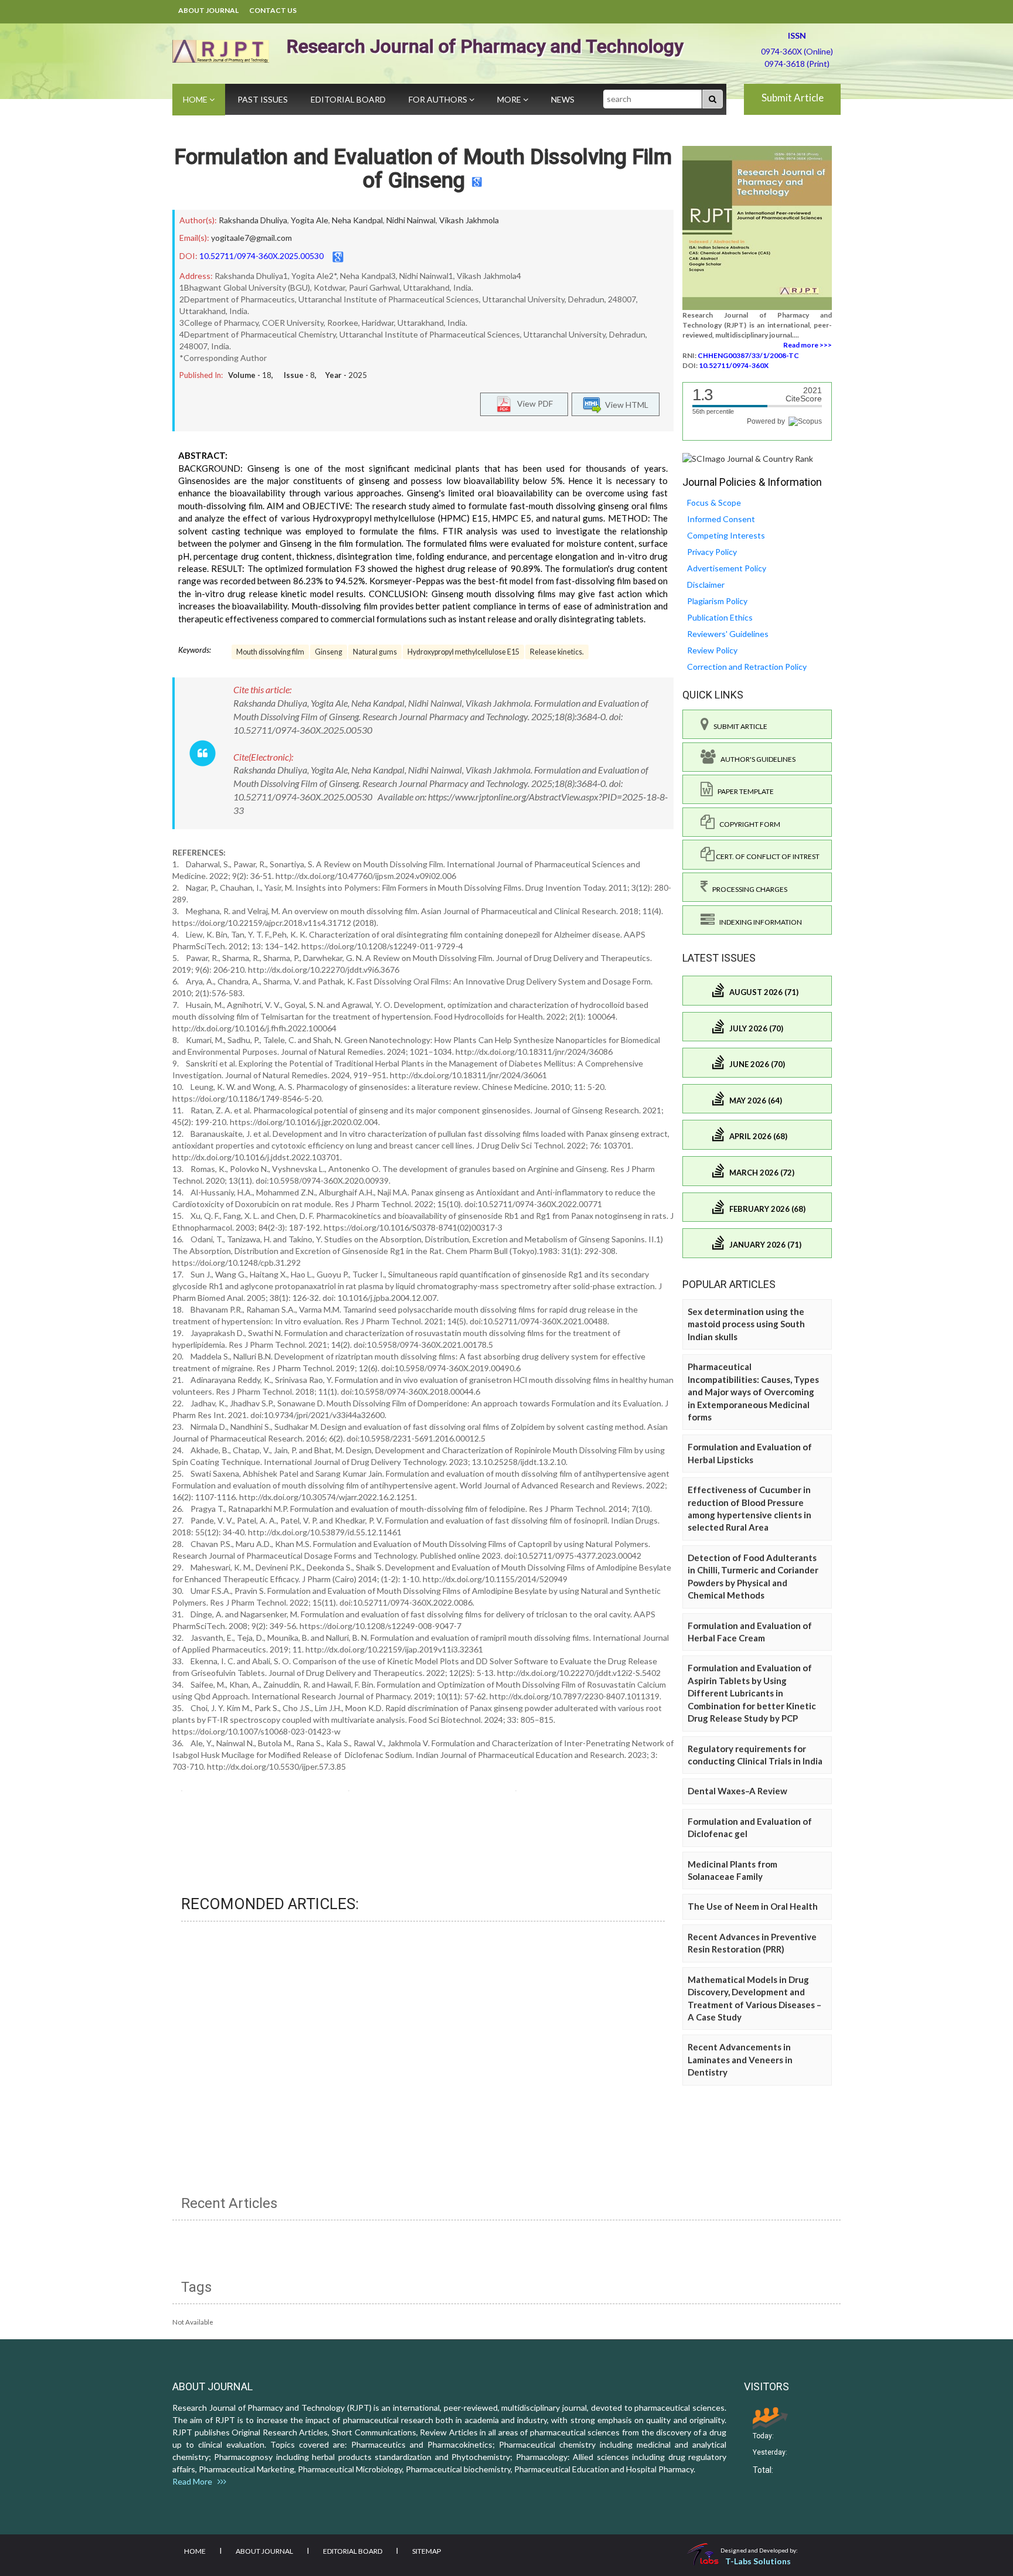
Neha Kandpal (357, 220)
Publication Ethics (720, 617)
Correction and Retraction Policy (747, 667)
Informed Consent (721, 519)
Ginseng (329, 652)
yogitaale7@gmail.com (251, 238)
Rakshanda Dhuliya (253, 220)
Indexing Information (758, 922)
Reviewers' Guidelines (728, 634)
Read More (195, 2481)
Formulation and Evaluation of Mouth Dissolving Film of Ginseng (423, 169)
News (563, 99)
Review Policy (712, 650)
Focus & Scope (714, 502)
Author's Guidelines (756, 759)
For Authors (439, 99)
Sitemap (426, 2551)
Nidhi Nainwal (411, 220)
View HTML (625, 404)
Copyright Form (747, 824)
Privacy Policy (712, 552)
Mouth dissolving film (270, 652)
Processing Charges (747, 889)
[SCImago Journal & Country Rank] (748, 458)
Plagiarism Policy (717, 601)
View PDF (532, 403)
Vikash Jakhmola (469, 220)
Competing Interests (726, 535)
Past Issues (263, 99)
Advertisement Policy (727, 568)
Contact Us (273, 10)
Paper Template (743, 791)
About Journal (208, 10)
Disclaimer (706, 585)
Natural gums (375, 652)
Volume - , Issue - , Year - (298, 375)
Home (196, 99)
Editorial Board (348, 99)
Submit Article (793, 98)
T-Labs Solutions (758, 2561)
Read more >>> (808, 345)
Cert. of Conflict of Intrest (767, 856)
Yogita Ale (310, 220)
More (510, 99)
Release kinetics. (557, 652)
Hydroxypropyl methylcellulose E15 (463, 652)
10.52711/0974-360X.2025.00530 (261, 256)
